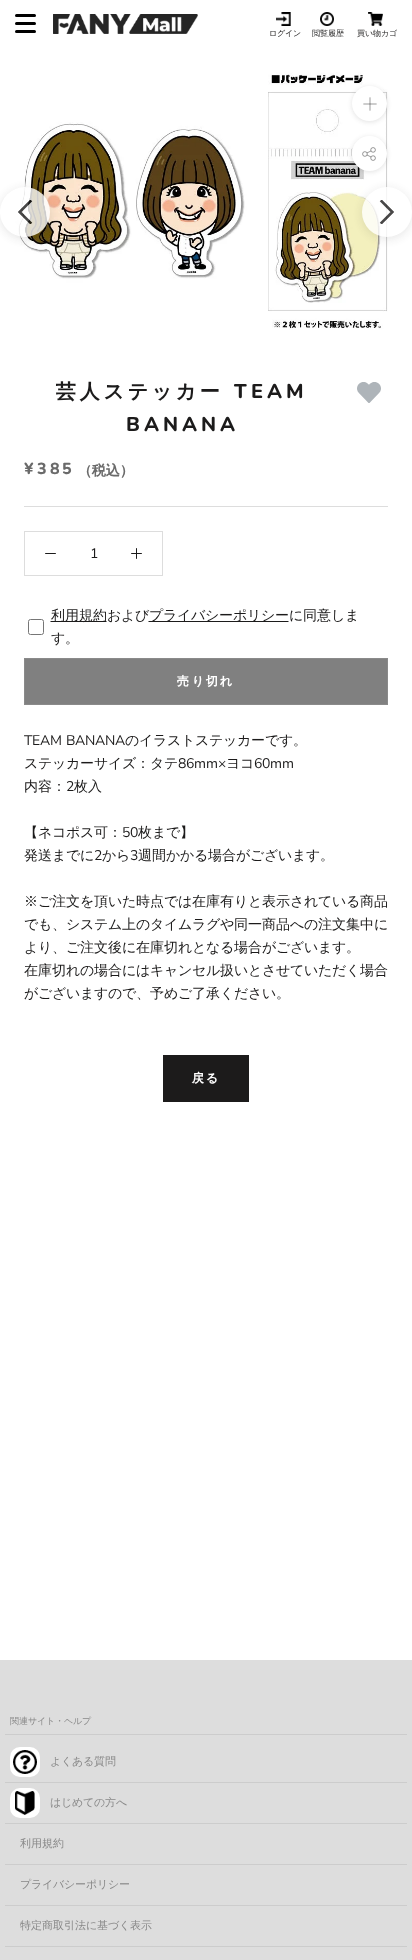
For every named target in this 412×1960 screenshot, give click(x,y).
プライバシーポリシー (219, 615)
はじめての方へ (88, 1802)
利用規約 (79, 615)
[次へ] (387, 212)
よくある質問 (83, 1761)
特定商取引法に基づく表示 (86, 1925)
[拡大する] (369, 103)
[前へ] (25, 212)
